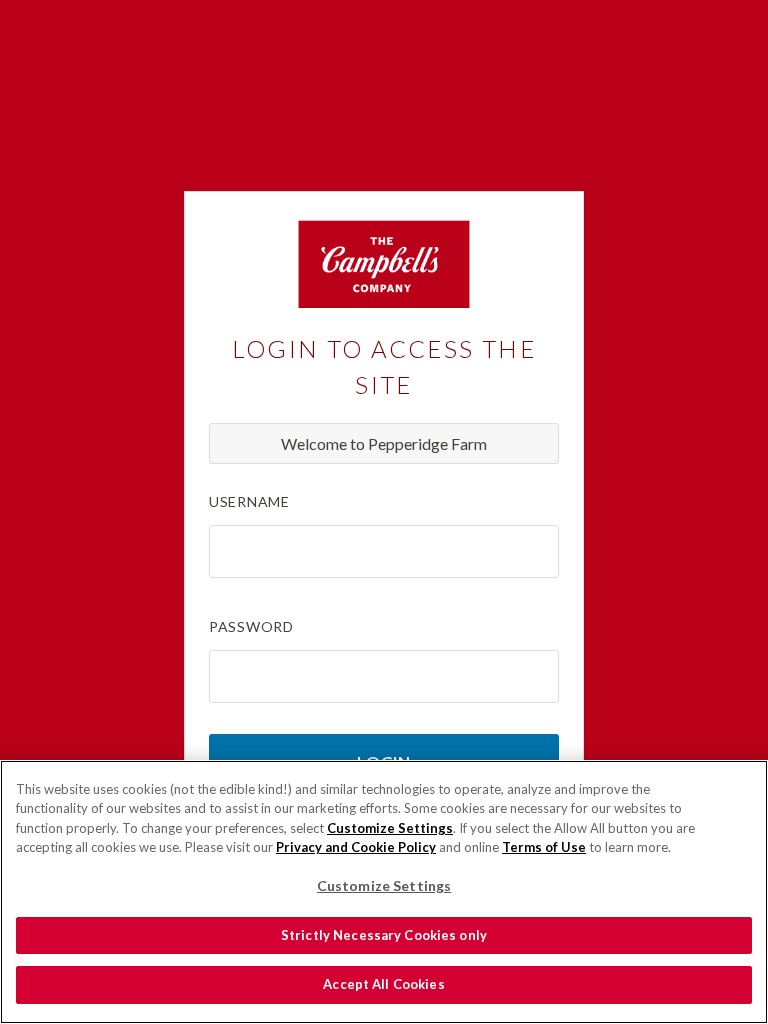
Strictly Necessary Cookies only (384, 935)
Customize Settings (390, 828)
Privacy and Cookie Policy (356, 847)
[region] (384, 892)
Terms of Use (544, 847)
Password (251, 626)
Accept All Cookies (383, 984)
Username (249, 501)
